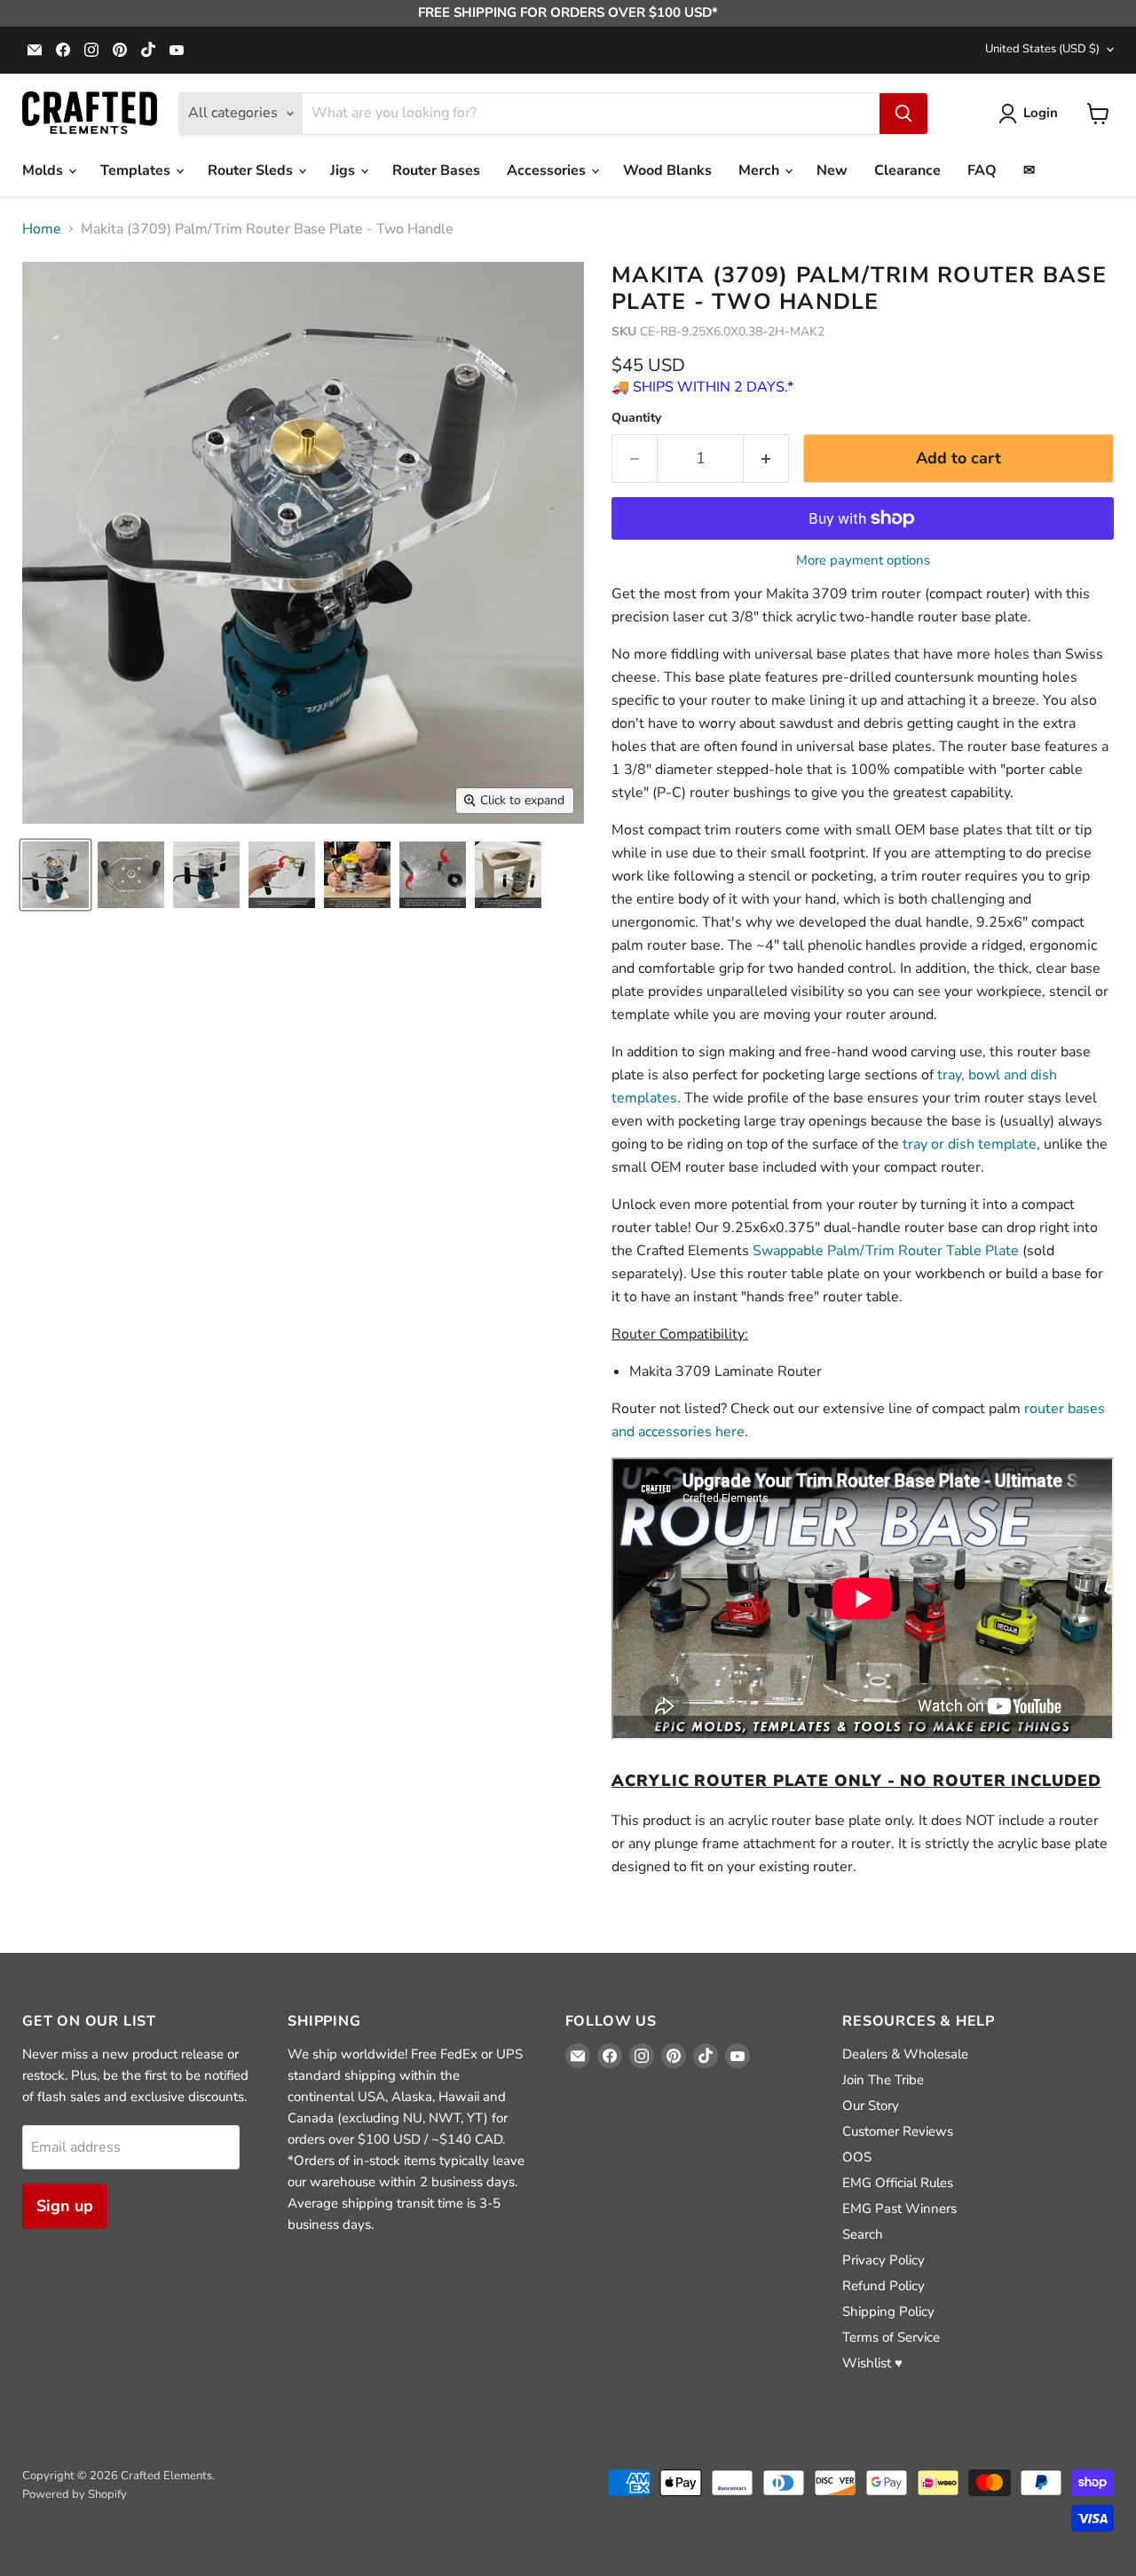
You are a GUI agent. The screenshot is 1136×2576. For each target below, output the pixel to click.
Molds (44, 170)
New (832, 170)
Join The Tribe (883, 2080)
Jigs (344, 170)
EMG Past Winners (899, 2209)
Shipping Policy (888, 2311)
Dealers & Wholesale (905, 2054)
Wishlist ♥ (872, 2363)
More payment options (863, 561)
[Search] (903, 114)
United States (1042, 49)
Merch (761, 170)
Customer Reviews (898, 2131)
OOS (857, 2157)
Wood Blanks (667, 170)
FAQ (982, 170)
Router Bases (436, 170)
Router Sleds (252, 170)
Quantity (636, 418)
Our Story (871, 2106)
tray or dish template (970, 1144)
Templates (137, 170)
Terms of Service (891, 2337)
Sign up (65, 2206)
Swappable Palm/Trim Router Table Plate (886, 1251)
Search (863, 2234)
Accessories (548, 170)
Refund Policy (884, 2286)
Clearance (907, 170)
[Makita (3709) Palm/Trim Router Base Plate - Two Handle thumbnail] (55, 875)
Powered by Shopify (75, 2494)
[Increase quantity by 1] (766, 458)
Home (42, 229)
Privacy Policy (884, 2260)
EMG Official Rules (898, 2183)
